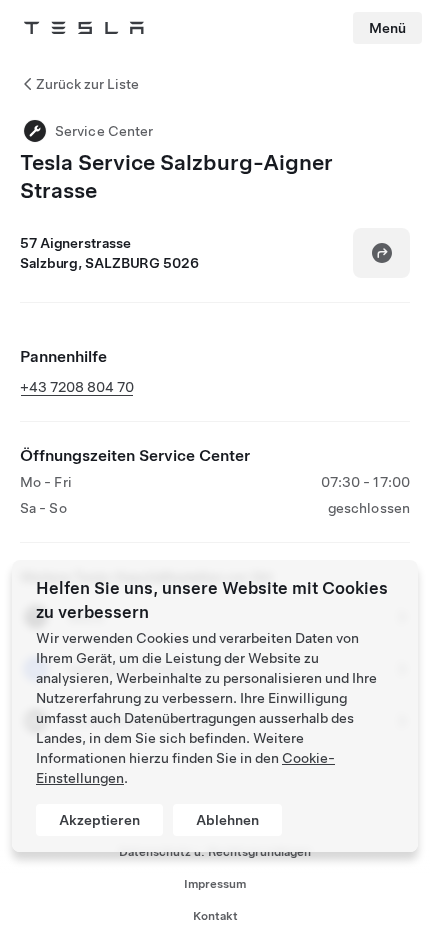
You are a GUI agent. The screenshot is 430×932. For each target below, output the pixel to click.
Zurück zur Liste (87, 84)
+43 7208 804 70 (77, 387)
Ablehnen (227, 820)
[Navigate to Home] (84, 28)
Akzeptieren (99, 820)
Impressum (215, 884)
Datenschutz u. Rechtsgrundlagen (215, 852)
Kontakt (215, 916)
